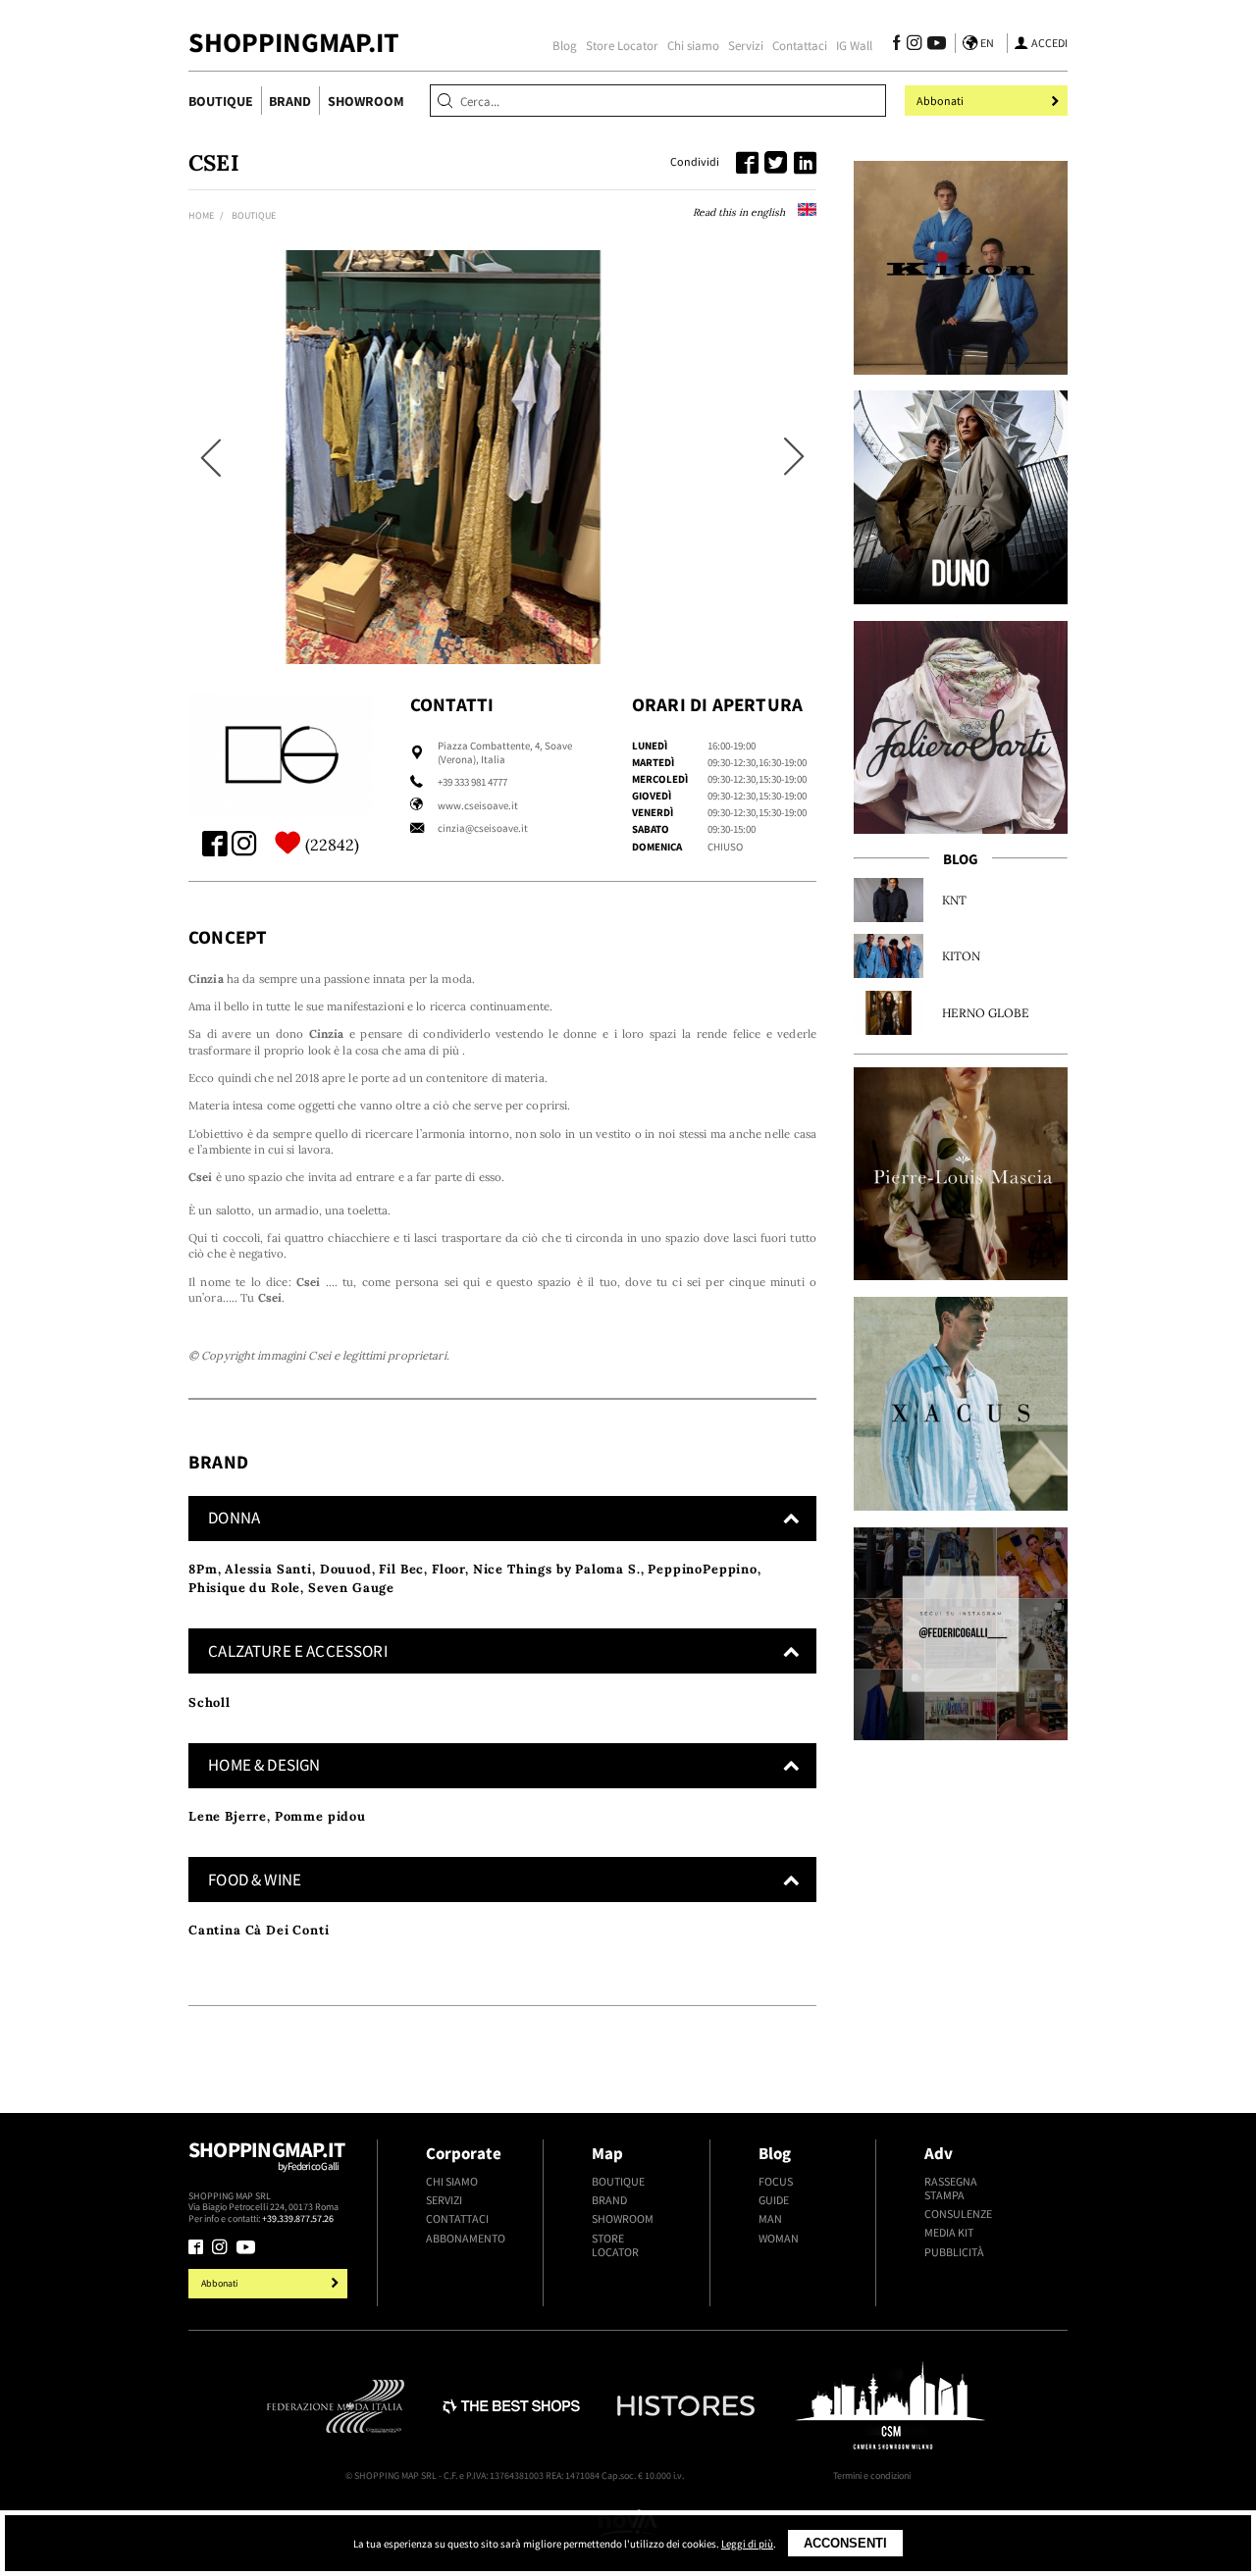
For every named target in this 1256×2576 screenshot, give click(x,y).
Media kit (949, 2233)
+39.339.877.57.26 (298, 2218)
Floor (448, 1569)
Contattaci (800, 45)
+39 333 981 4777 (472, 782)
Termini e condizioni (872, 2475)
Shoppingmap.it (266, 2155)
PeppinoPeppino (703, 1569)
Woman (779, 2239)
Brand (290, 101)
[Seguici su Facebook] (896, 45)
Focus (776, 2182)
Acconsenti (845, 2543)
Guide (774, 2200)
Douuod (346, 1569)
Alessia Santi (268, 1569)
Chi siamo (693, 45)
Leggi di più (747, 2544)
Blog (565, 45)
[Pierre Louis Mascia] (961, 1174)
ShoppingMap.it (294, 43)
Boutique (221, 101)
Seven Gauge (351, 1588)
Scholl (209, 1702)
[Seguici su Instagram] (914, 45)
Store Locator (622, 45)
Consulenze (958, 2214)
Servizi (746, 45)
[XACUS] (961, 1404)
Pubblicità (954, 2252)
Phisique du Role (244, 1588)
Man (770, 2219)
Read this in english (740, 212)
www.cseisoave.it (478, 805)
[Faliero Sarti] (961, 728)
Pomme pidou (320, 1816)
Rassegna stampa (951, 2189)
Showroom (366, 101)
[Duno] (961, 497)
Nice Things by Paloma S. (557, 1569)
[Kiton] (961, 268)
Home (201, 215)
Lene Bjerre (228, 1816)
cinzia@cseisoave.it (483, 828)
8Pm (203, 1569)
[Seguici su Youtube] (934, 45)
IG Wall (854, 45)
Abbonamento (466, 2239)
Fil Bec (401, 1569)
